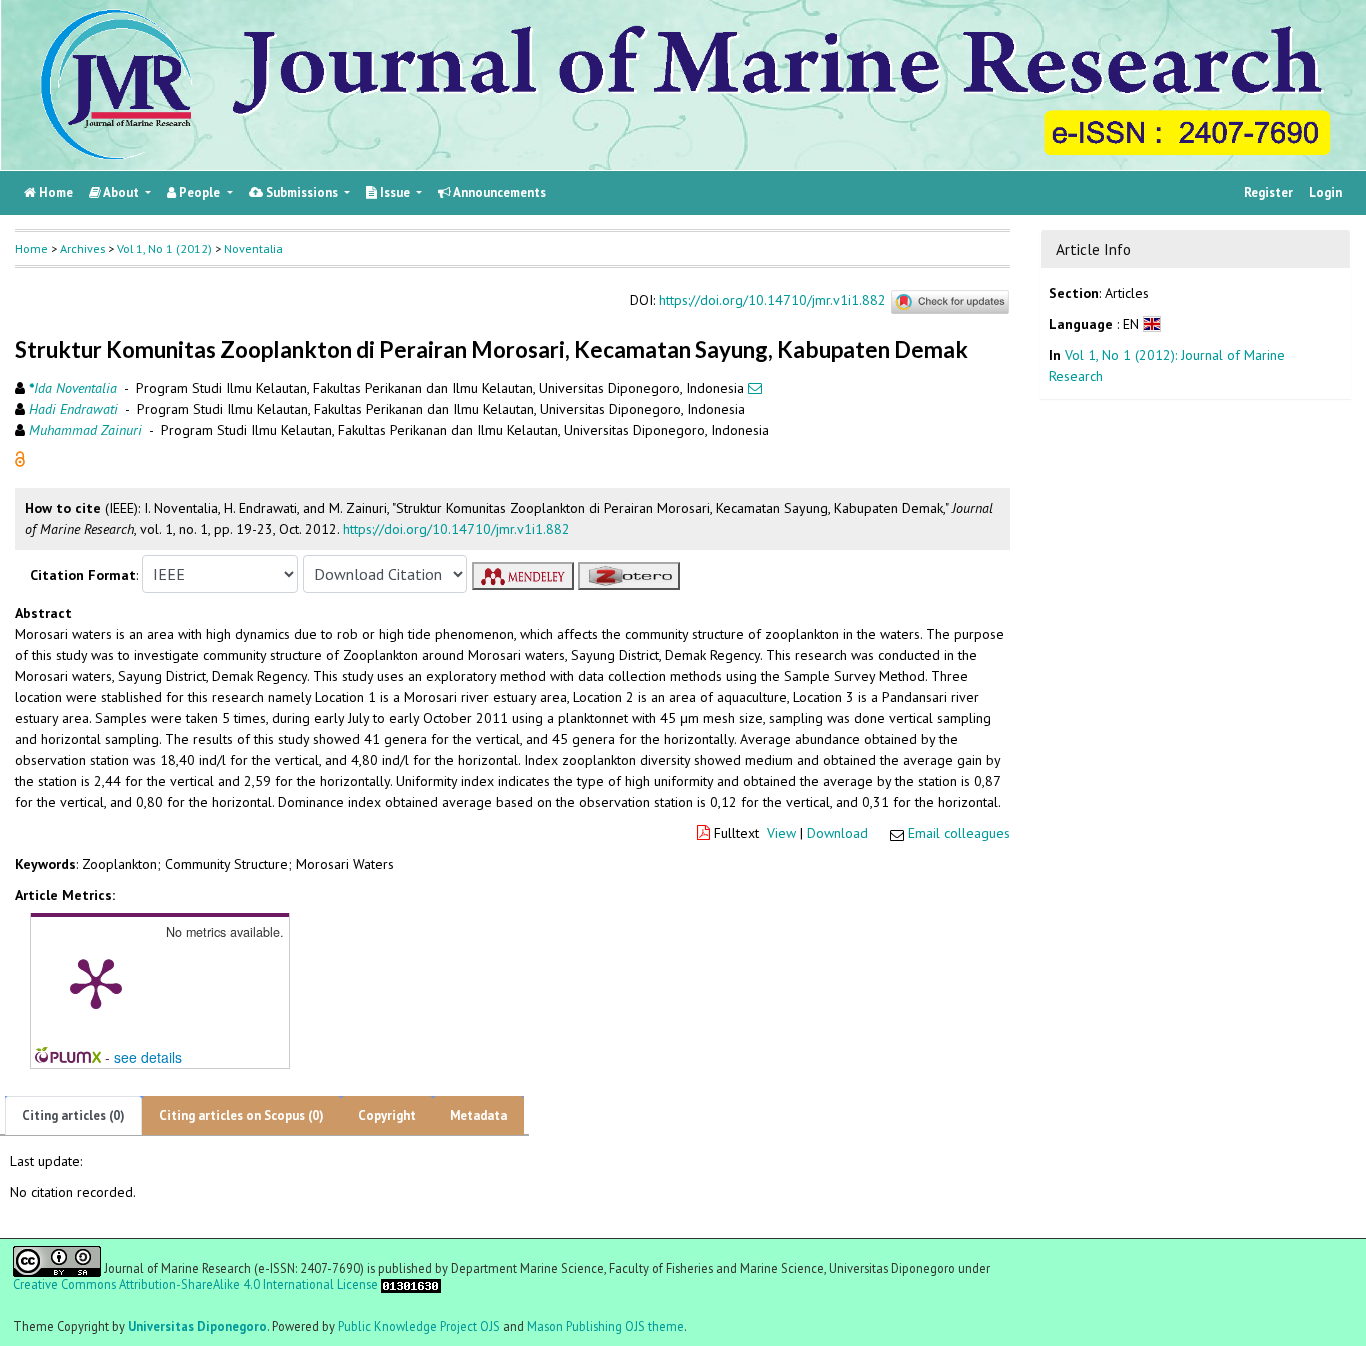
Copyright (387, 1115)
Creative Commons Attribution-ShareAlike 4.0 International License (195, 1284)
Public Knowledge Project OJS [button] (419, 1325)
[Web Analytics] (411, 1284)
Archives (82, 248)
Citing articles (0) (73, 1115)
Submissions (302, 192)
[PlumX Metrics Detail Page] (96, 982)
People (199, 192)
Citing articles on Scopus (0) (241, 1115)
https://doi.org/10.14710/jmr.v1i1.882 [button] (456, 529)
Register (1268, 192)
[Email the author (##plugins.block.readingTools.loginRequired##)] (755, 388)
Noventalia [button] (253, 248)
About (121, 192)
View (781, 833)
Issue (395, 192)
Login (1325, 192)
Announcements (498, 192)
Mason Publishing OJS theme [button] (605, 1325)
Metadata (478, 1115)
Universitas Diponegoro (197, 1325)
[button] (20, 458)
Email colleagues (959, 833)
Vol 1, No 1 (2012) (164, 248)
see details (148, 1057)
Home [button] (31, 248)
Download (837, 833)
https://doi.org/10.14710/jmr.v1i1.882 (772, 301)
